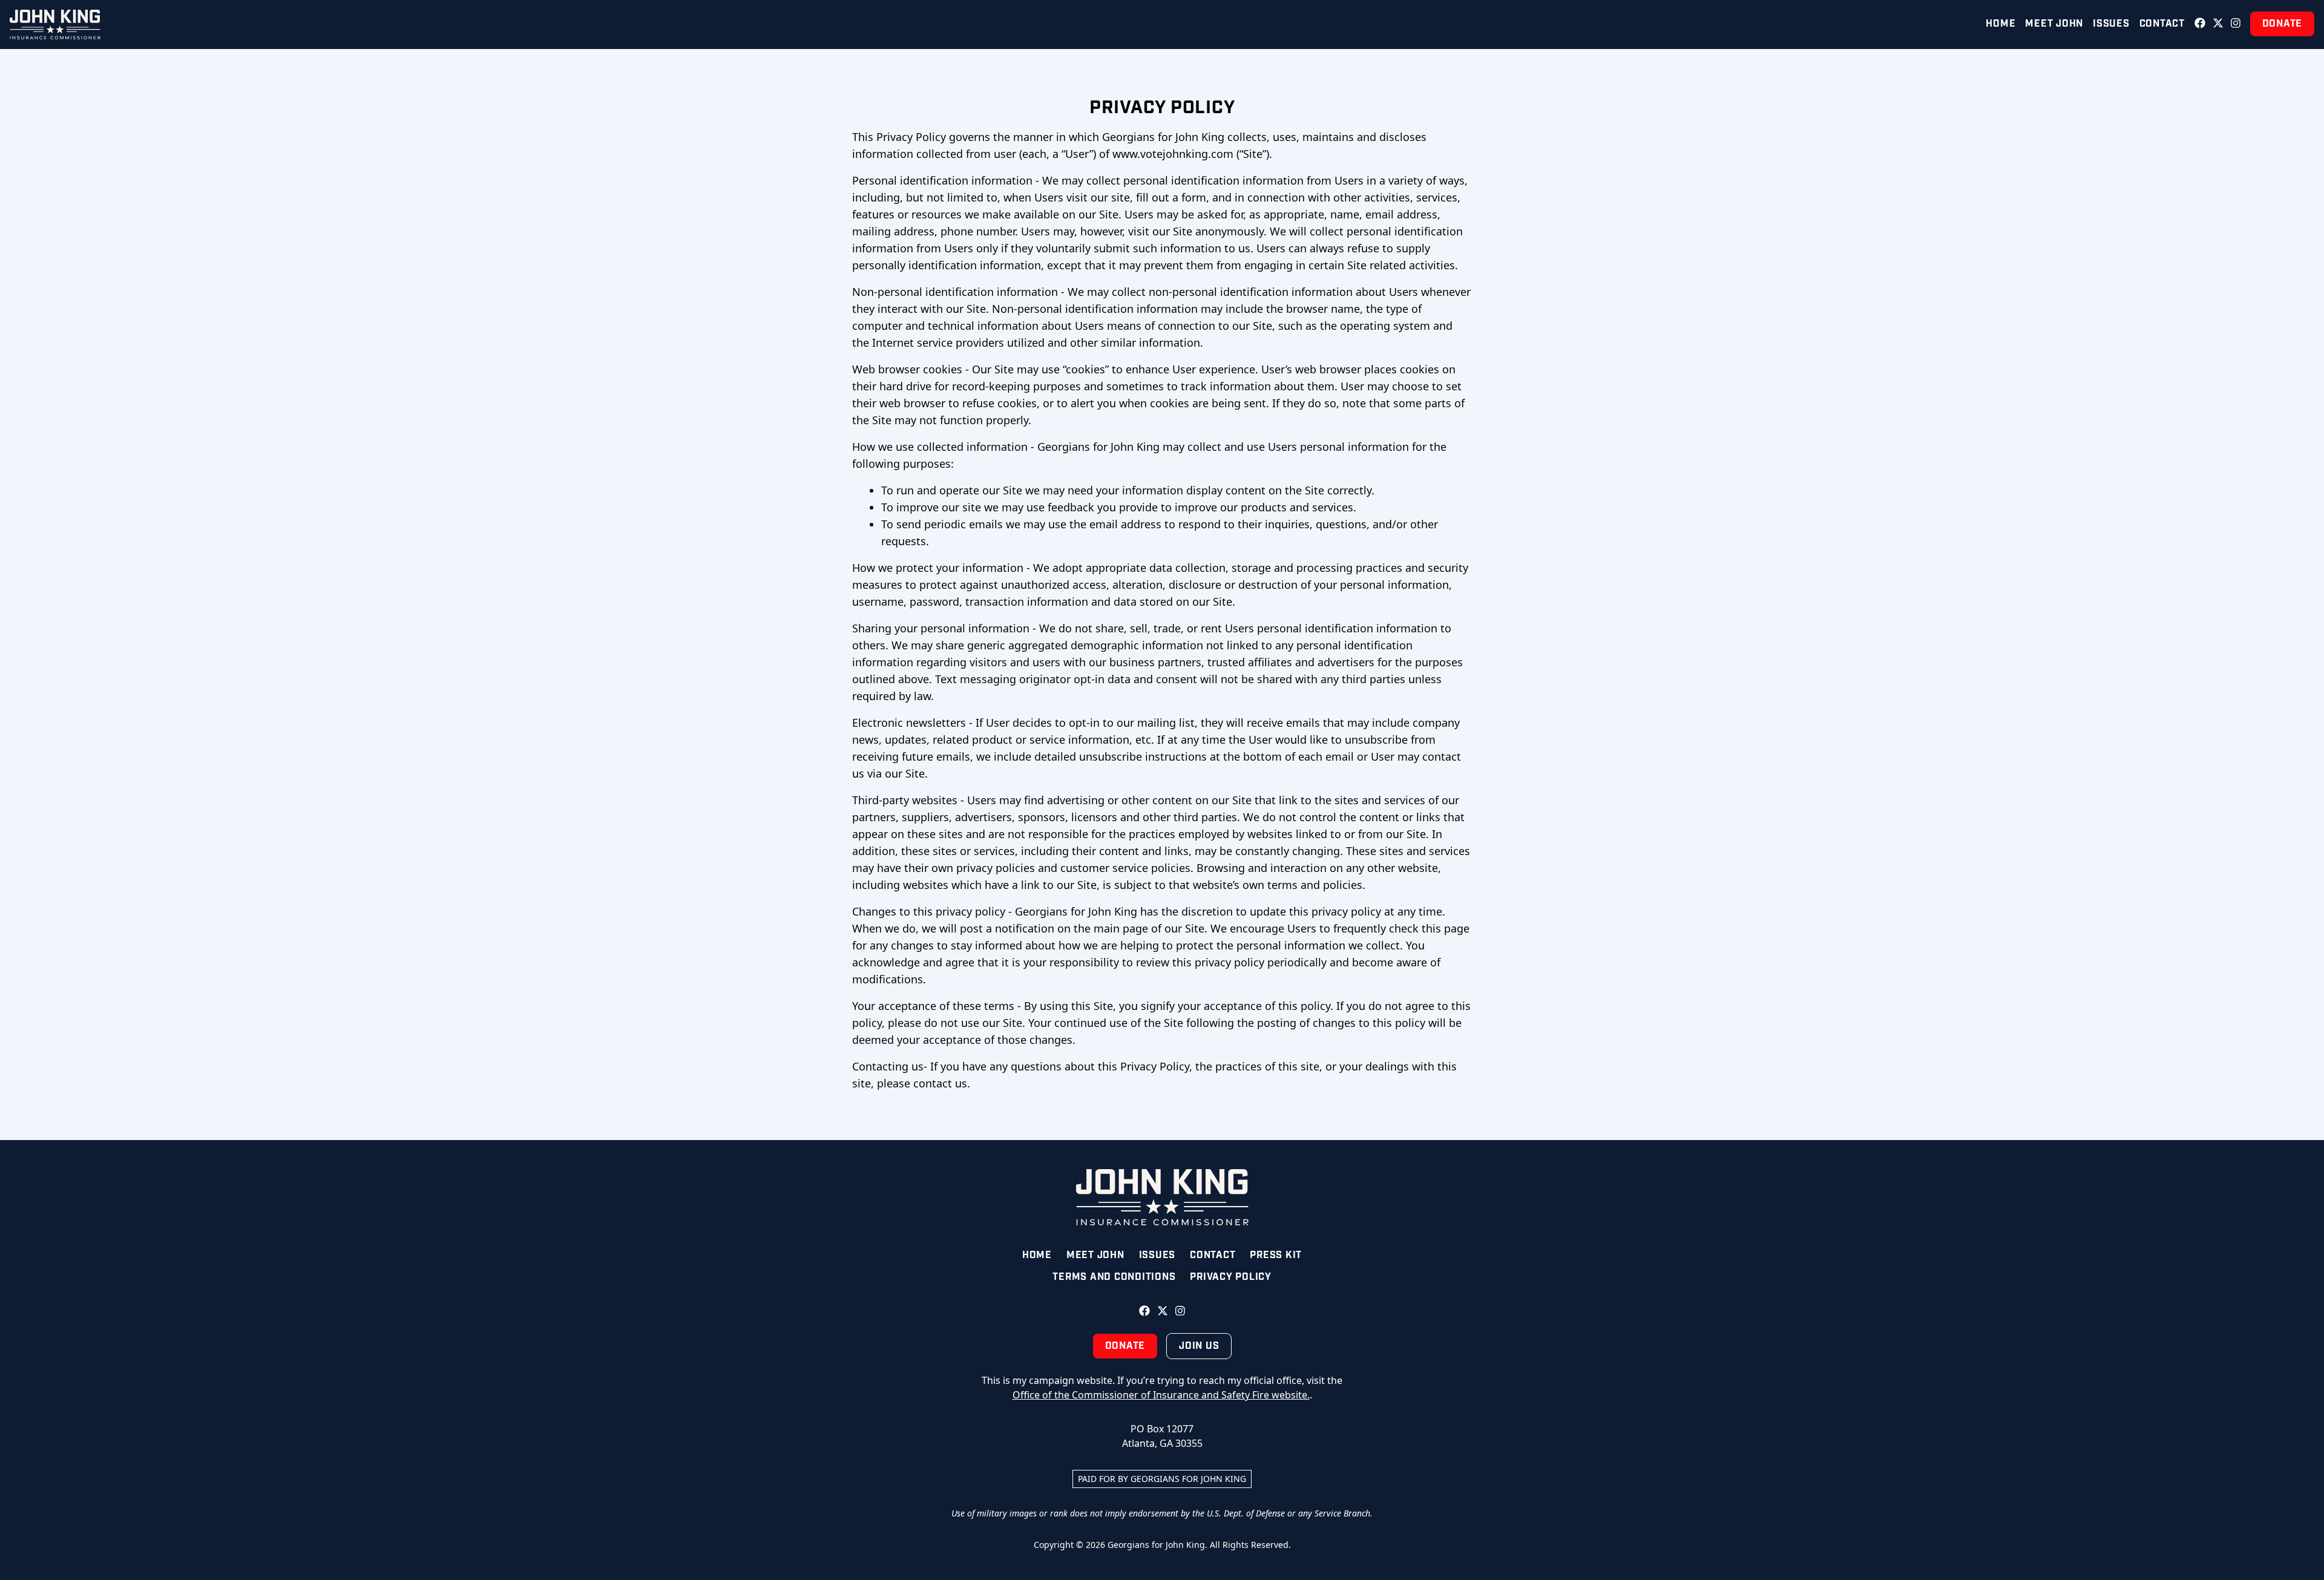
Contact (2162, 24)
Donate (2283, 24)
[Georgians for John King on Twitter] (2218, 24)
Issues (2111, 24)
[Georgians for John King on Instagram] (2236, 24)
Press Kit (1276, 1255)
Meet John (2054, 24)
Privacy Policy (1231, 1277)
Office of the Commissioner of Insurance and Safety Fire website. (1161, 1395)
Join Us (1199, 1346)
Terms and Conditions (1114, 1277)
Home (2001, 24)
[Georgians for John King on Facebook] (2200, 24)
